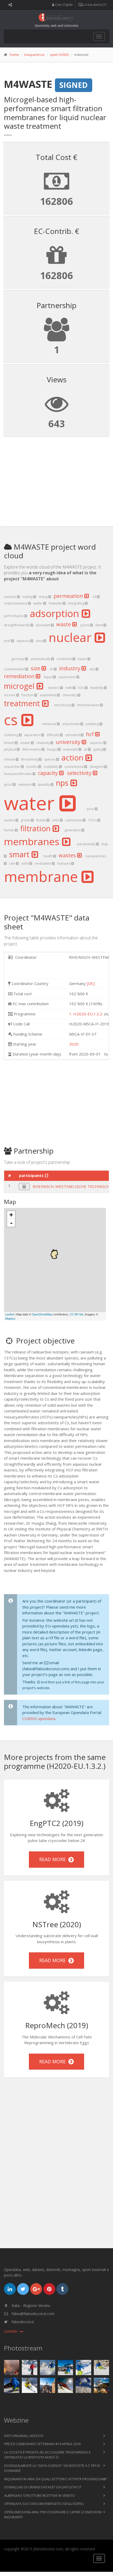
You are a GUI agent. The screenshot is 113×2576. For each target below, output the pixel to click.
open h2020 (59, 55)
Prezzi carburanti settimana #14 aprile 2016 (42, 2444)
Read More (54, 1859)
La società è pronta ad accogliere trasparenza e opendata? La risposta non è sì (47, 2455)
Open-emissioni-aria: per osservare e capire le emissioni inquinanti (53, 2515)
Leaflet (10, 1314)
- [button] (11, 1223)
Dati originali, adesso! (24, 2436)
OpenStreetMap (42, 1314)
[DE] (91, 983)
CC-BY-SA (76, 1314)
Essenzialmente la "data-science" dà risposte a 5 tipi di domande (52, 2468)
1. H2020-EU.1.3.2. (86, 1014)
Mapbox (10, 1318)
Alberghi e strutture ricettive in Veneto (40, 2495)
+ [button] (11, 1215)
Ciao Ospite (64, 5)
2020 (74, 1044)
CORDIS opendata (39, 1718)
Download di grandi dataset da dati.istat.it (43, 2487)
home (14, 55)
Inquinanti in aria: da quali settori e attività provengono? (56, 2479)
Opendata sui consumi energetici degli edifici (44, 2504)
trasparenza (34, 55)
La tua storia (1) (94, 5)
